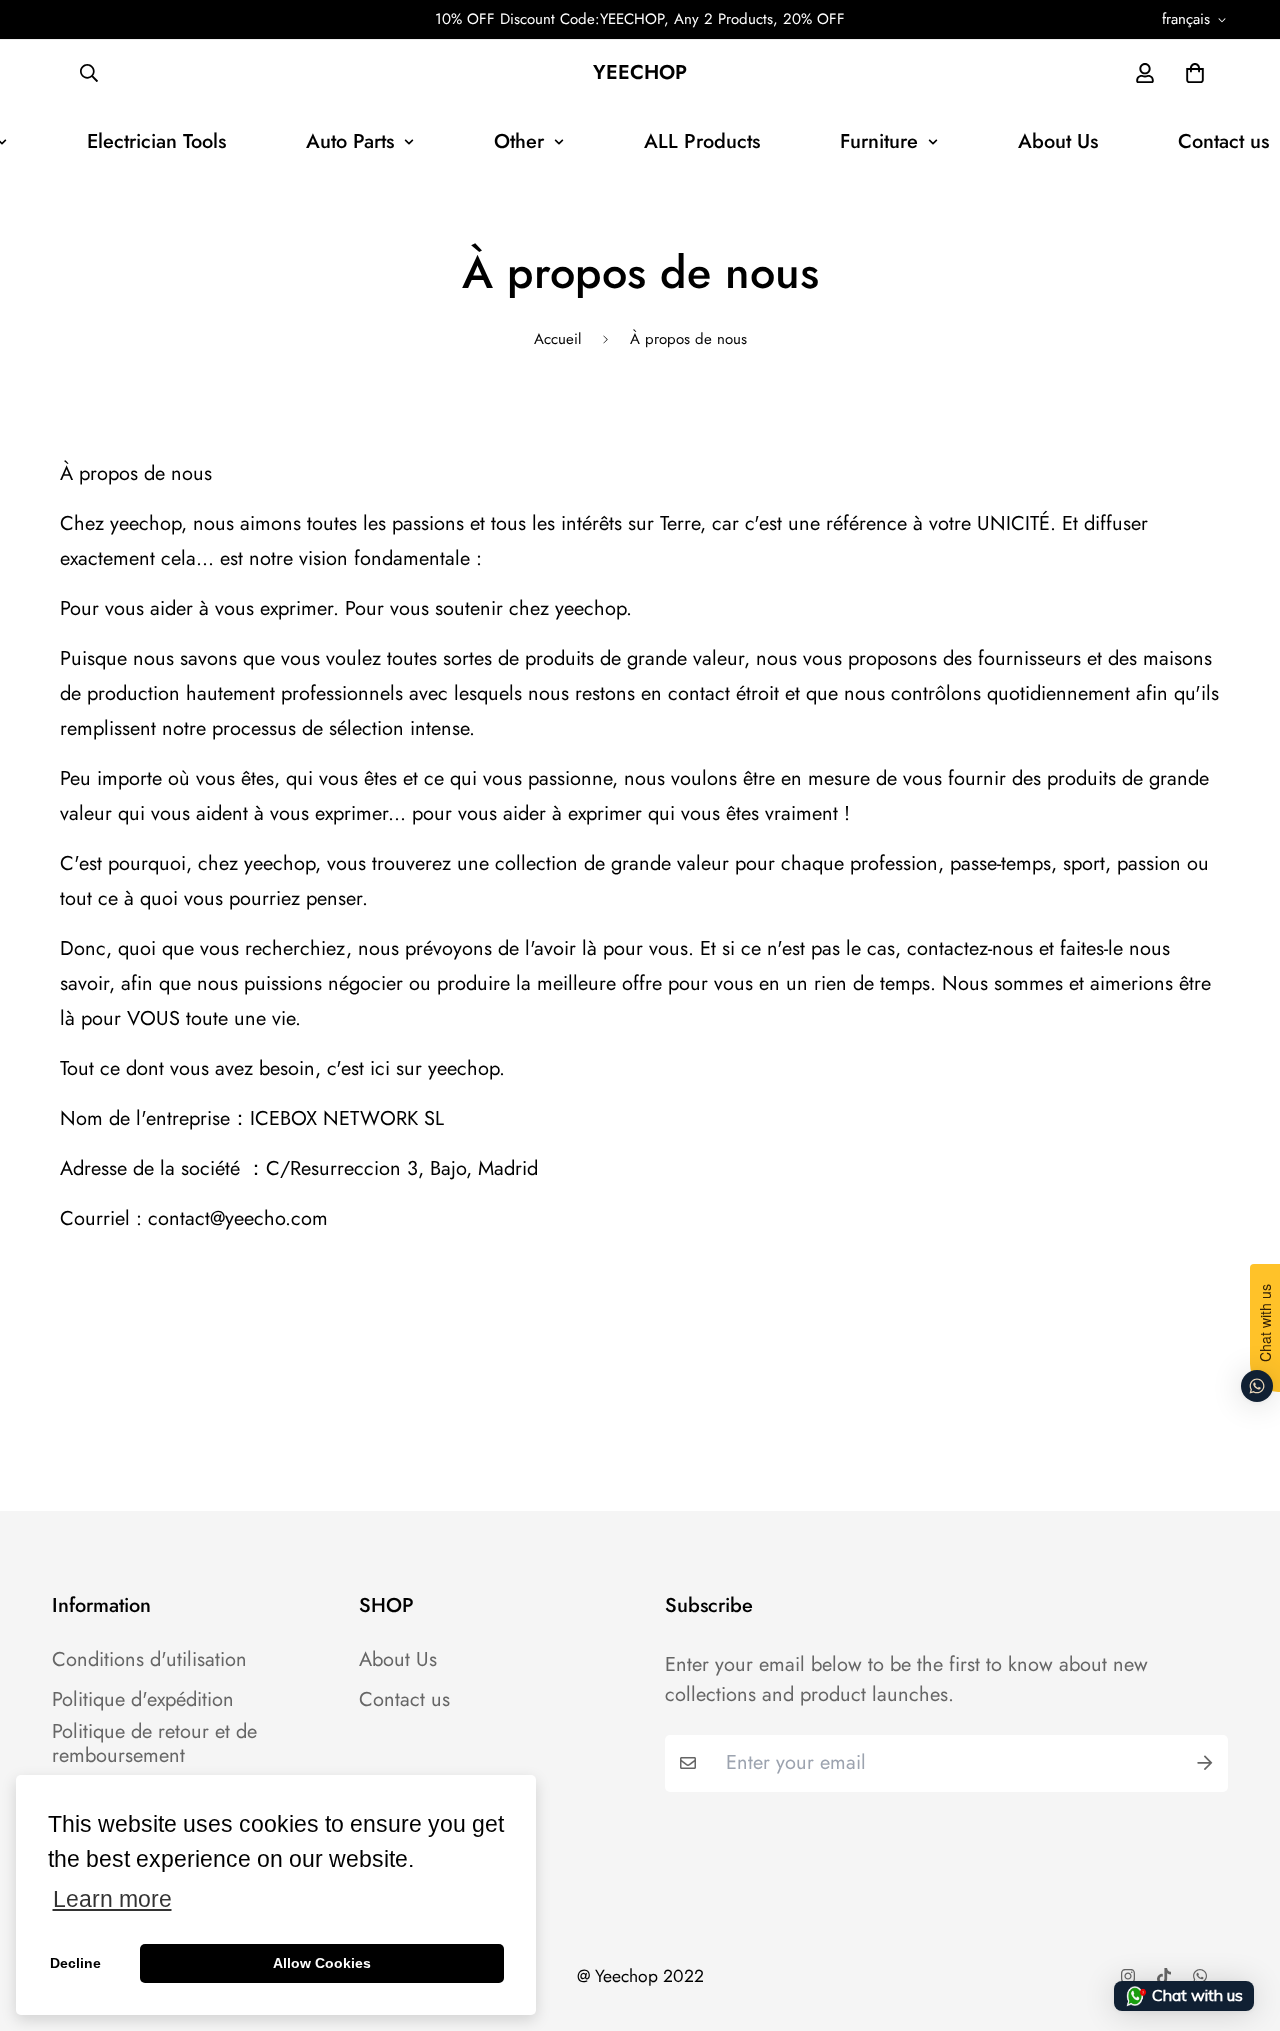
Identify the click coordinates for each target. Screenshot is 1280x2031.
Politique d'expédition (143, 1700)
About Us (1058, 141)
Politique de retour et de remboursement (154, 1744)
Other (519, 141)
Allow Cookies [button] (322, 1963)
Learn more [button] (112, 1899)
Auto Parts (350, 141)
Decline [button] (75, 1963)
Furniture (879, 141)
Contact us (404, 1700)
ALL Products (702, 141)
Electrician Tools (156, 141)
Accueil (557, 339)
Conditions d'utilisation (149, 1660)
